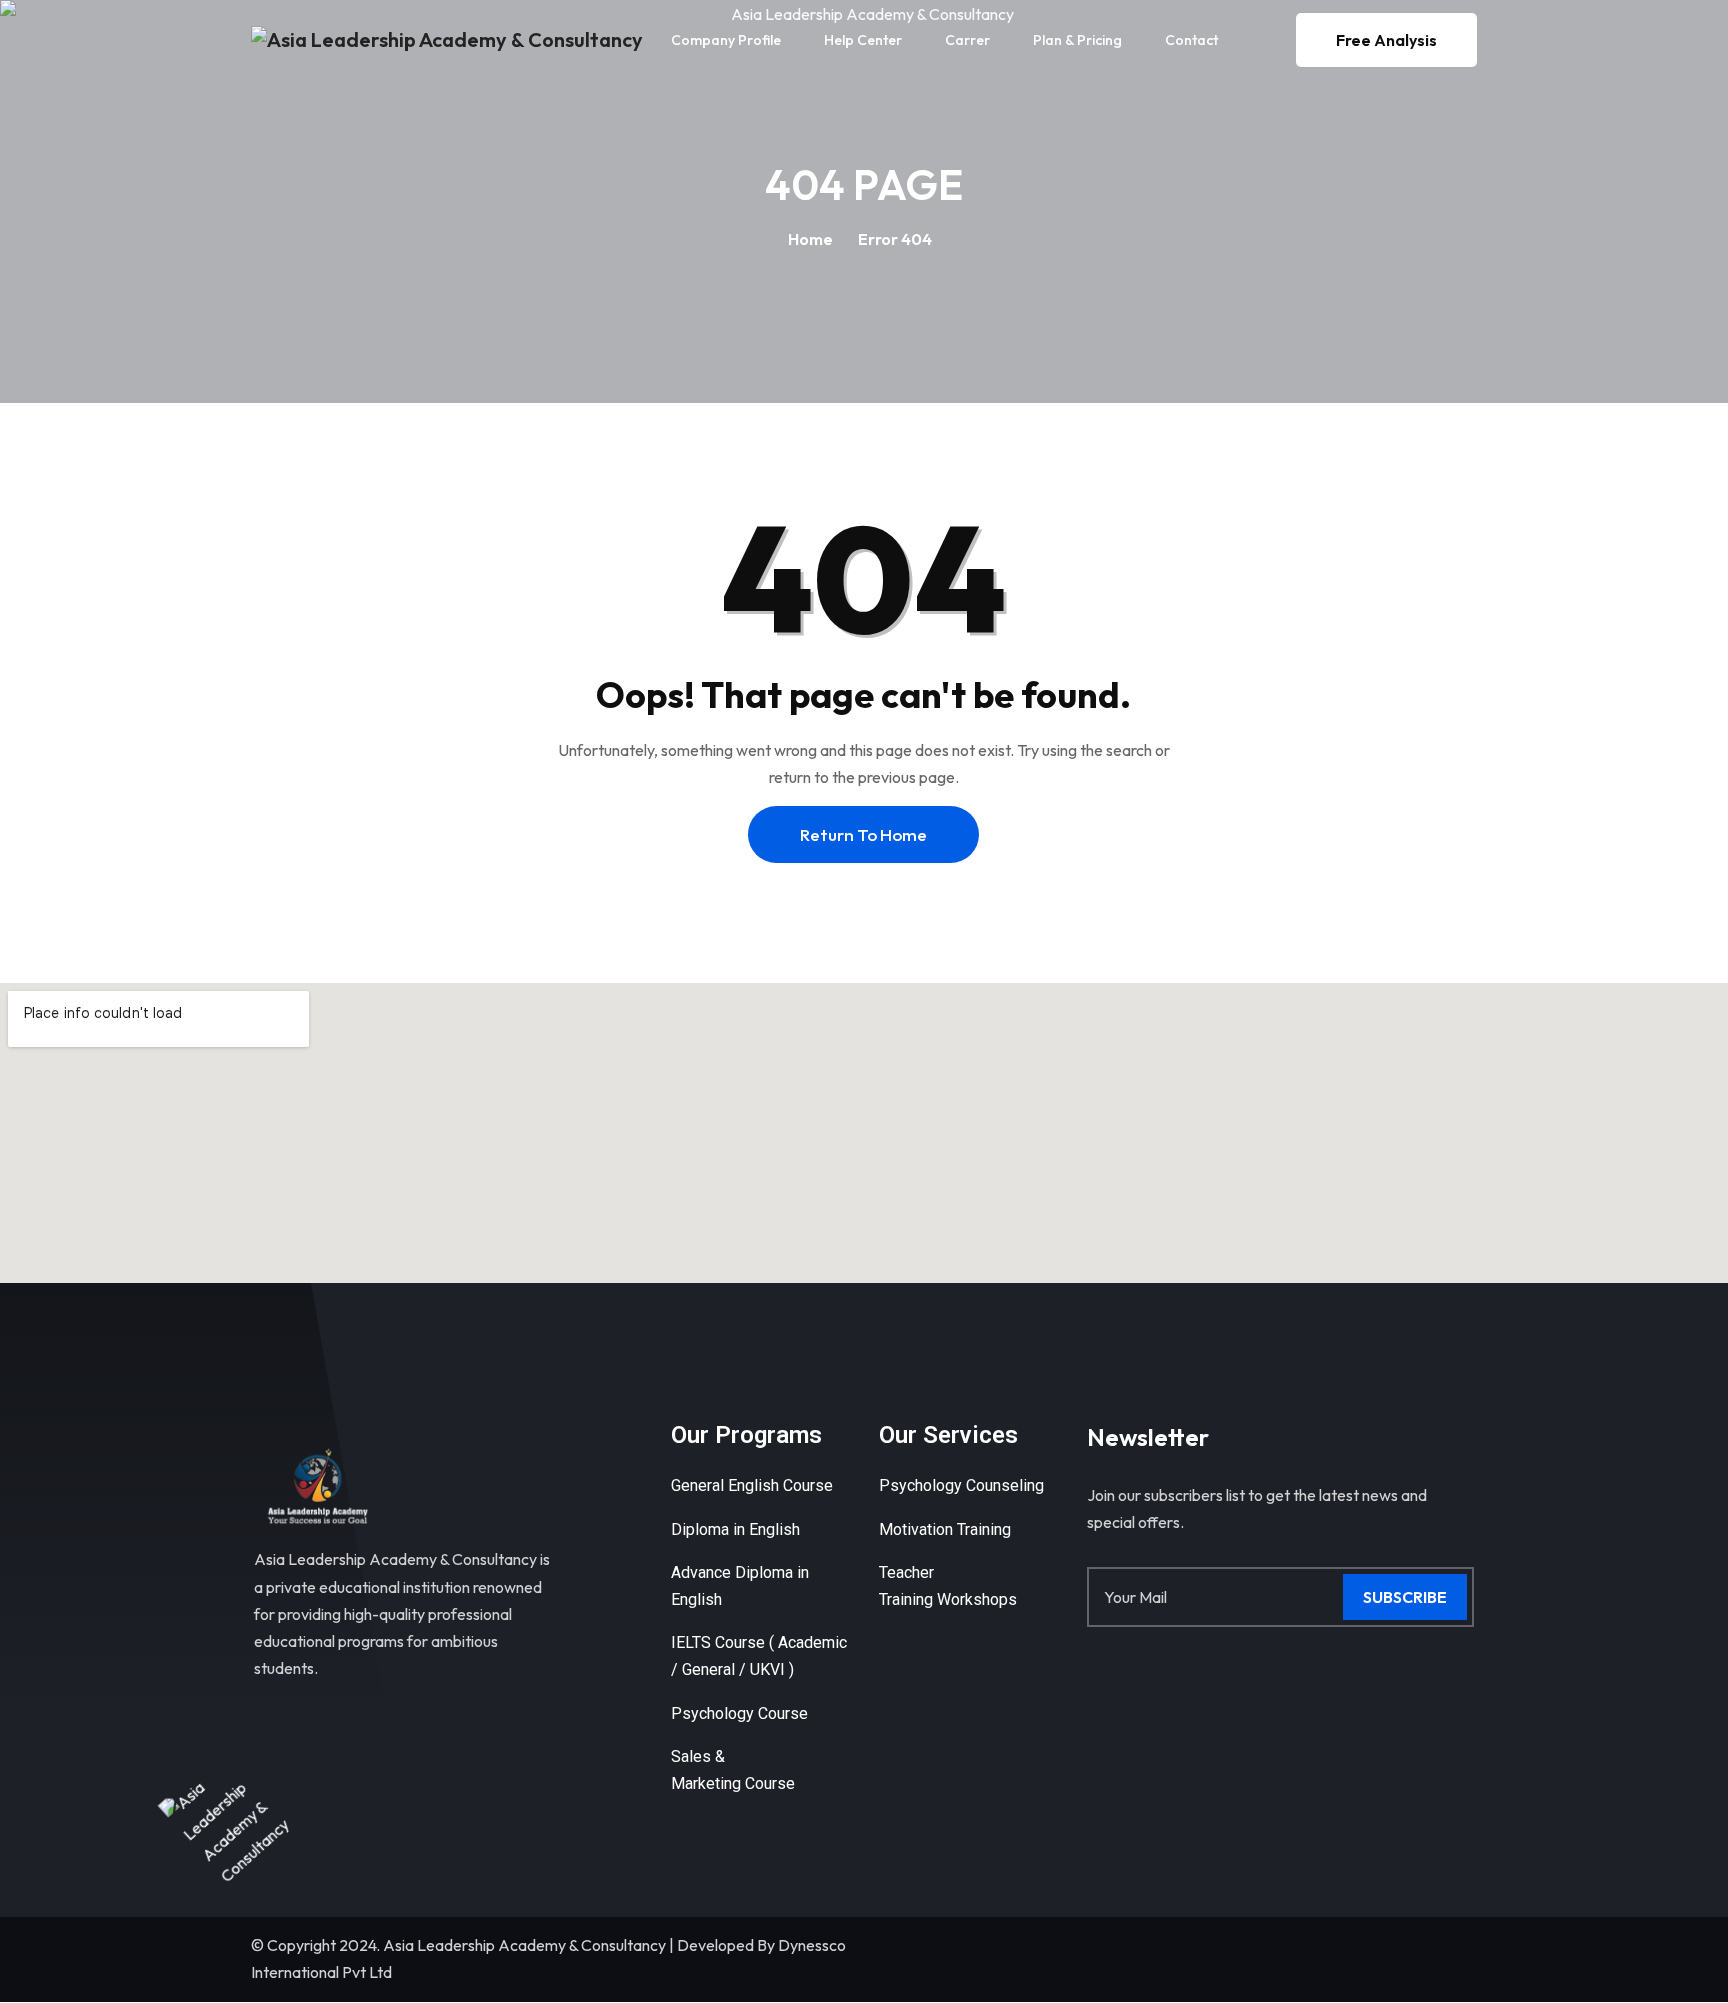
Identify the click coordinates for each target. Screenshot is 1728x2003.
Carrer (967, 40)
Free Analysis (1386, 40)
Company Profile (726, 40)
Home (810, 239)
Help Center (863, 40)
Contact (1191, 40)
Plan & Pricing (1077, 40)
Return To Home (863, 834)
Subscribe (1405, 1597)
